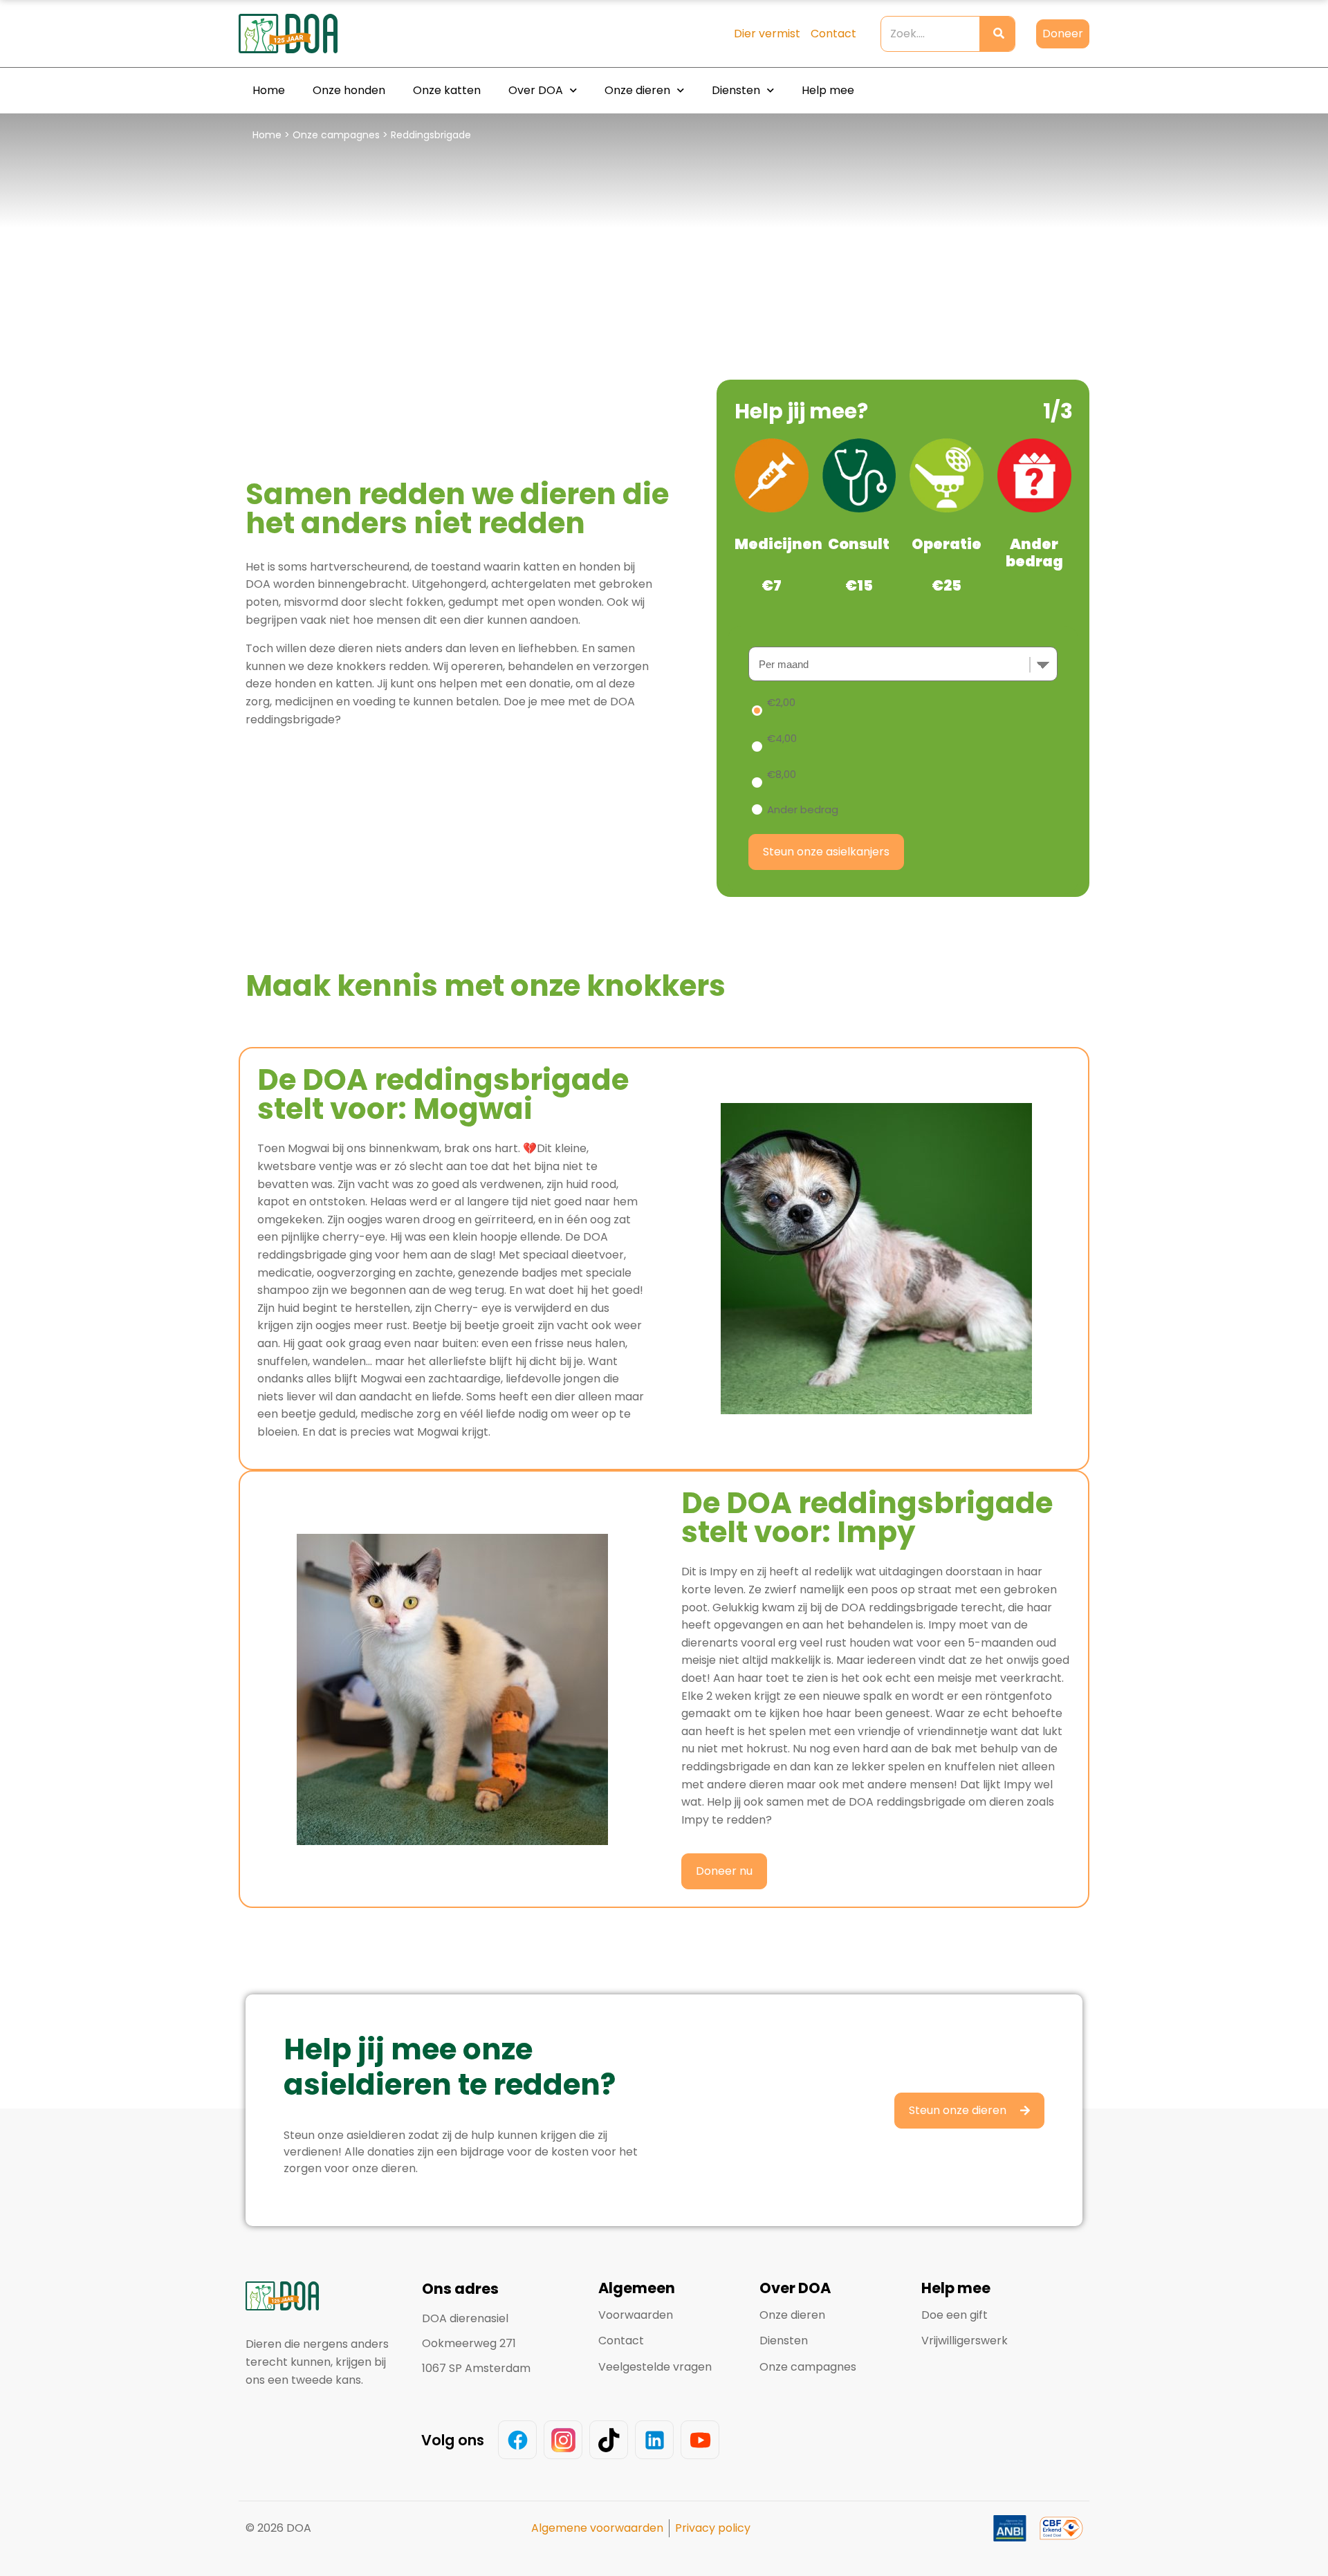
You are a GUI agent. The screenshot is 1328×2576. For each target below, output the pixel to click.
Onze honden (349, 90)
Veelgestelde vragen (655, 2367)
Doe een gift (954, 2315)
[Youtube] (700, 2440)
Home (269, 90)
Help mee (828, 90)
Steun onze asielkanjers (826, 852)
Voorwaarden (636, 2315)
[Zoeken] (997, 34)
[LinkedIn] (654, 2440)
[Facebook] (517, 2440)
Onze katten (447, 90)
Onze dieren (637, 90)
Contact (621, 2341)
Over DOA (536, 90)
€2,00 (781, 702)
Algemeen (637, 2288)
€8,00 (782, 774)
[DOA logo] (315, 34)
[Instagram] (563, 2440)
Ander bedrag (803, 809)
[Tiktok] (609, 2440)
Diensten (736, 90)
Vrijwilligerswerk (965, 2341)
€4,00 (782, 738)
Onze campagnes (336, 135)
